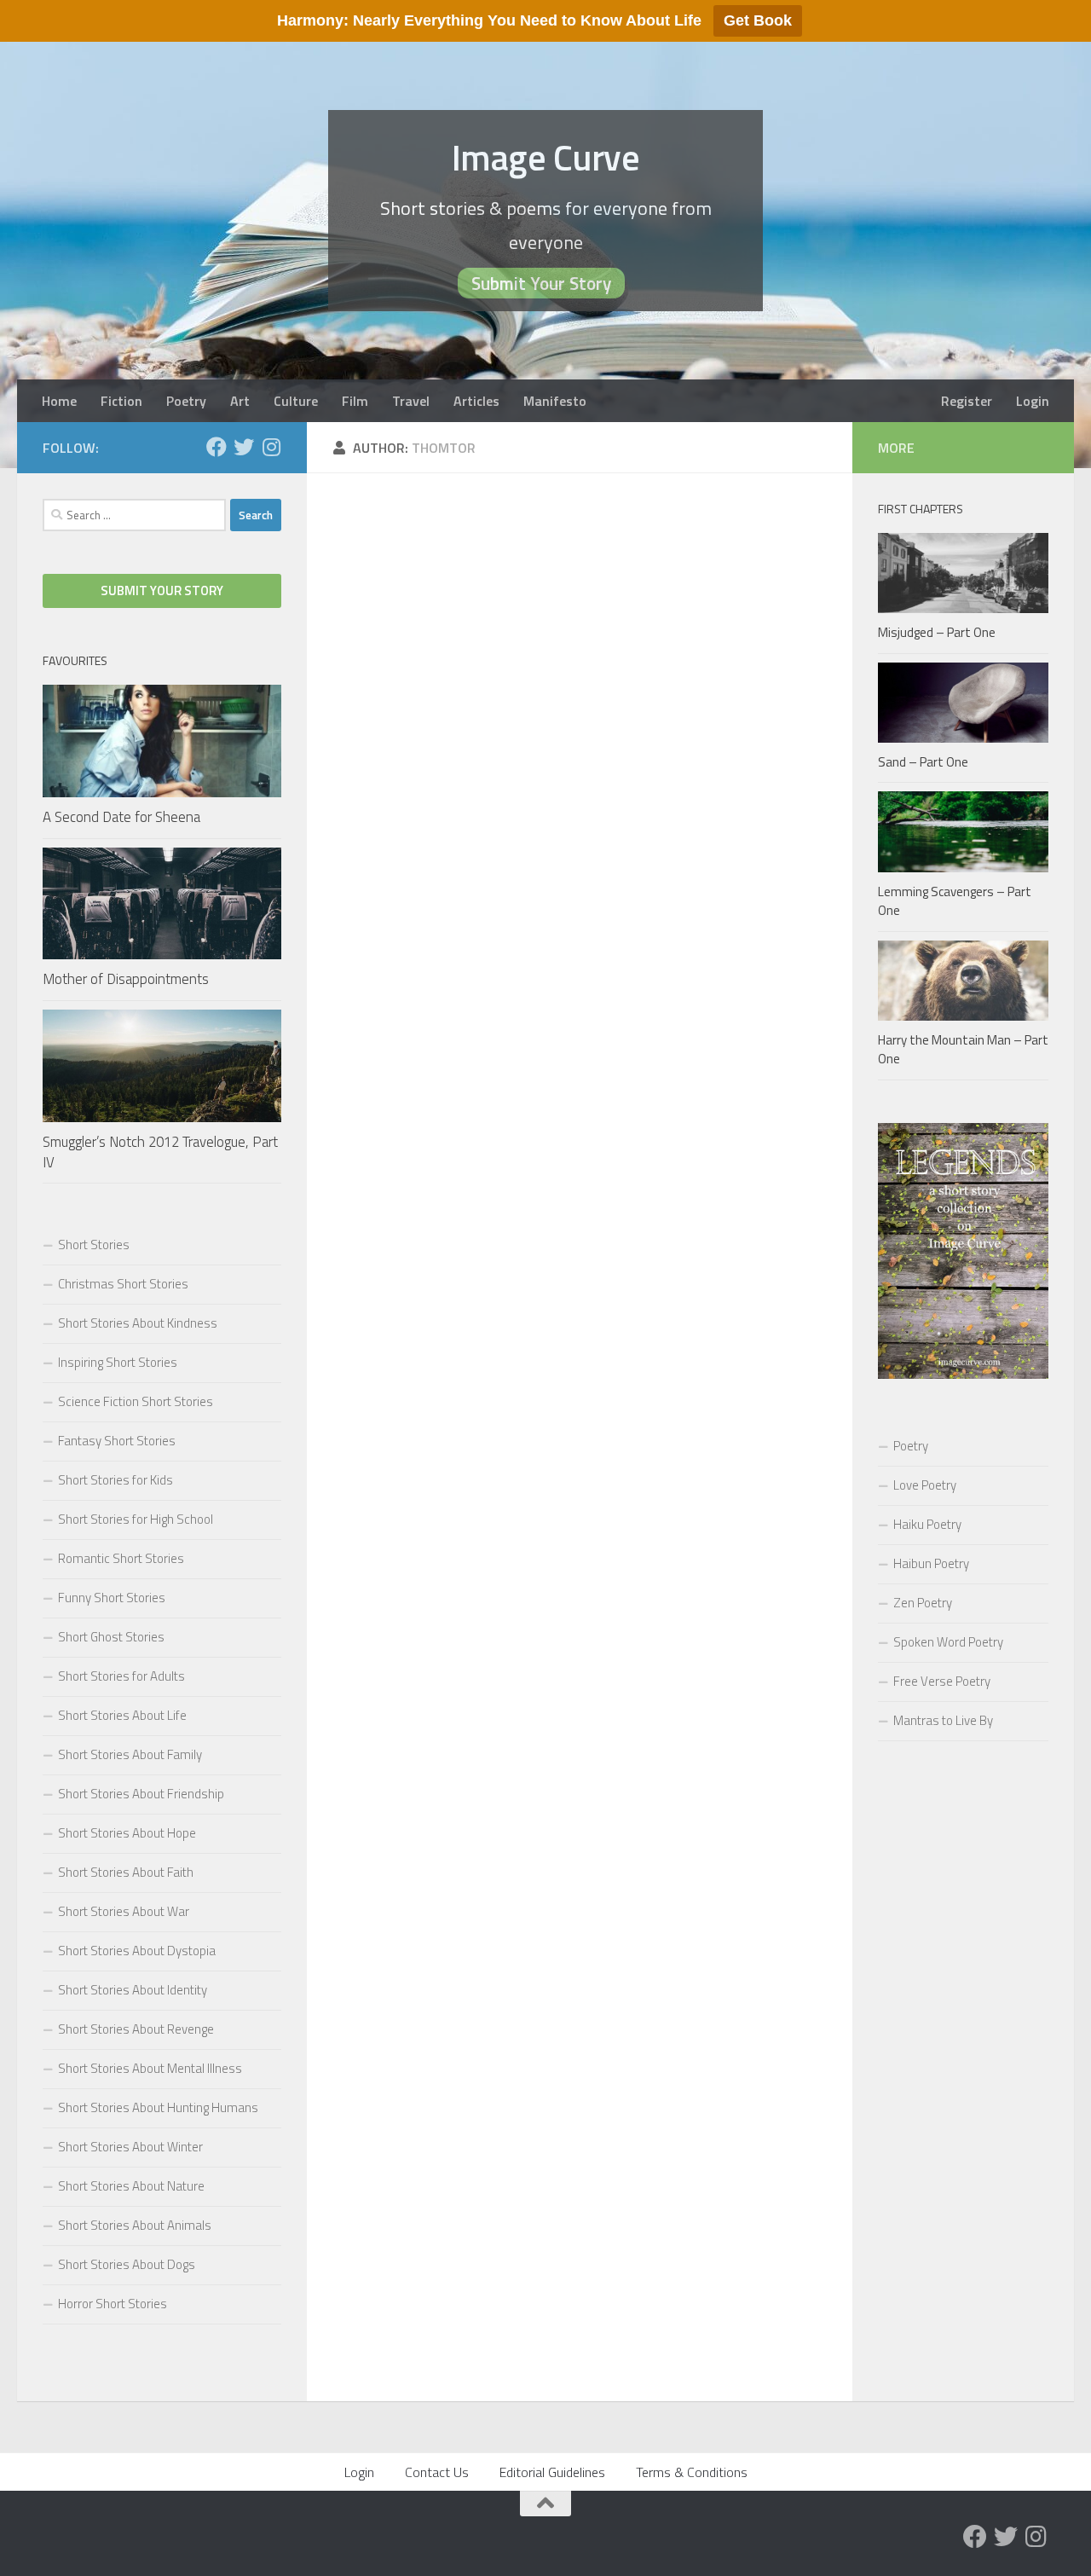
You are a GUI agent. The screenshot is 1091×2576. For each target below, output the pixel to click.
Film (355, 401)
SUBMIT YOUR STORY (162, 590)
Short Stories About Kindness (138, 1323)
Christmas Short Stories (123, 1284)
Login (1033, 401)
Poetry (186, 401)
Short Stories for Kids (115, 1480)
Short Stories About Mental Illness (150, 2068)
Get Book (758, 20)
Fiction (121, 401)
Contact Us (437, 2472)
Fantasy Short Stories (117, 1441)
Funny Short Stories (112, 1598)
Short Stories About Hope (127, 1833)
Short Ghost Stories (111, 1637)
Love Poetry (925, 1485)
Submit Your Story (541, 283)
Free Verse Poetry (942, 1681)
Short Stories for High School (136, 1519)
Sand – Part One (923, 762)
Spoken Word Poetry (948, 1642)
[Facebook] (216, 447)
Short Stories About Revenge (136, 2029)
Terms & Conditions (692, 2472)
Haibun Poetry (931, 1563)
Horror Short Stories (113, 2304)
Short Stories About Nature (131, 2186)
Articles (476, 401)
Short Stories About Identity (133, 1990)
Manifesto (555, 401)
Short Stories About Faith (126, 1872)
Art (240, 401)
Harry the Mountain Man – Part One (963, 1050)
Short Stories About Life (122, 1715)
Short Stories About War (124, 1911)
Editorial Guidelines (552, 2472)
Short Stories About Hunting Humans (158, 2107)
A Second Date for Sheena (121, 817)
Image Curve (546, 157)
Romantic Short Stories (121, 1558)
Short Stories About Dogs (127, 2264)
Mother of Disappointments (126, 979)
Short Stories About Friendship (141, 1794)
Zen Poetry (923, 1603)
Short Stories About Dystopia (137, 1951)
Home (59, 401)
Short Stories (94, 1245)
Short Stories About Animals (135, 2225)
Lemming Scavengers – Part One (955, 901)
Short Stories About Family (130, 1754)
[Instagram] (271, 447)
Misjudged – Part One (937, 632)
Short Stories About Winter (130, 2147)
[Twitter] (244, 447)
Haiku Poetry (927, 1524)
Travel (411, 401)
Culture (296, 401)
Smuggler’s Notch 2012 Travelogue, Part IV (160, 1152)
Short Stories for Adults (121, 1676)
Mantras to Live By (943, 1720)
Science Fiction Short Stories (136, 1401)
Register (967, 401)
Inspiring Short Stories (118, 1362)
